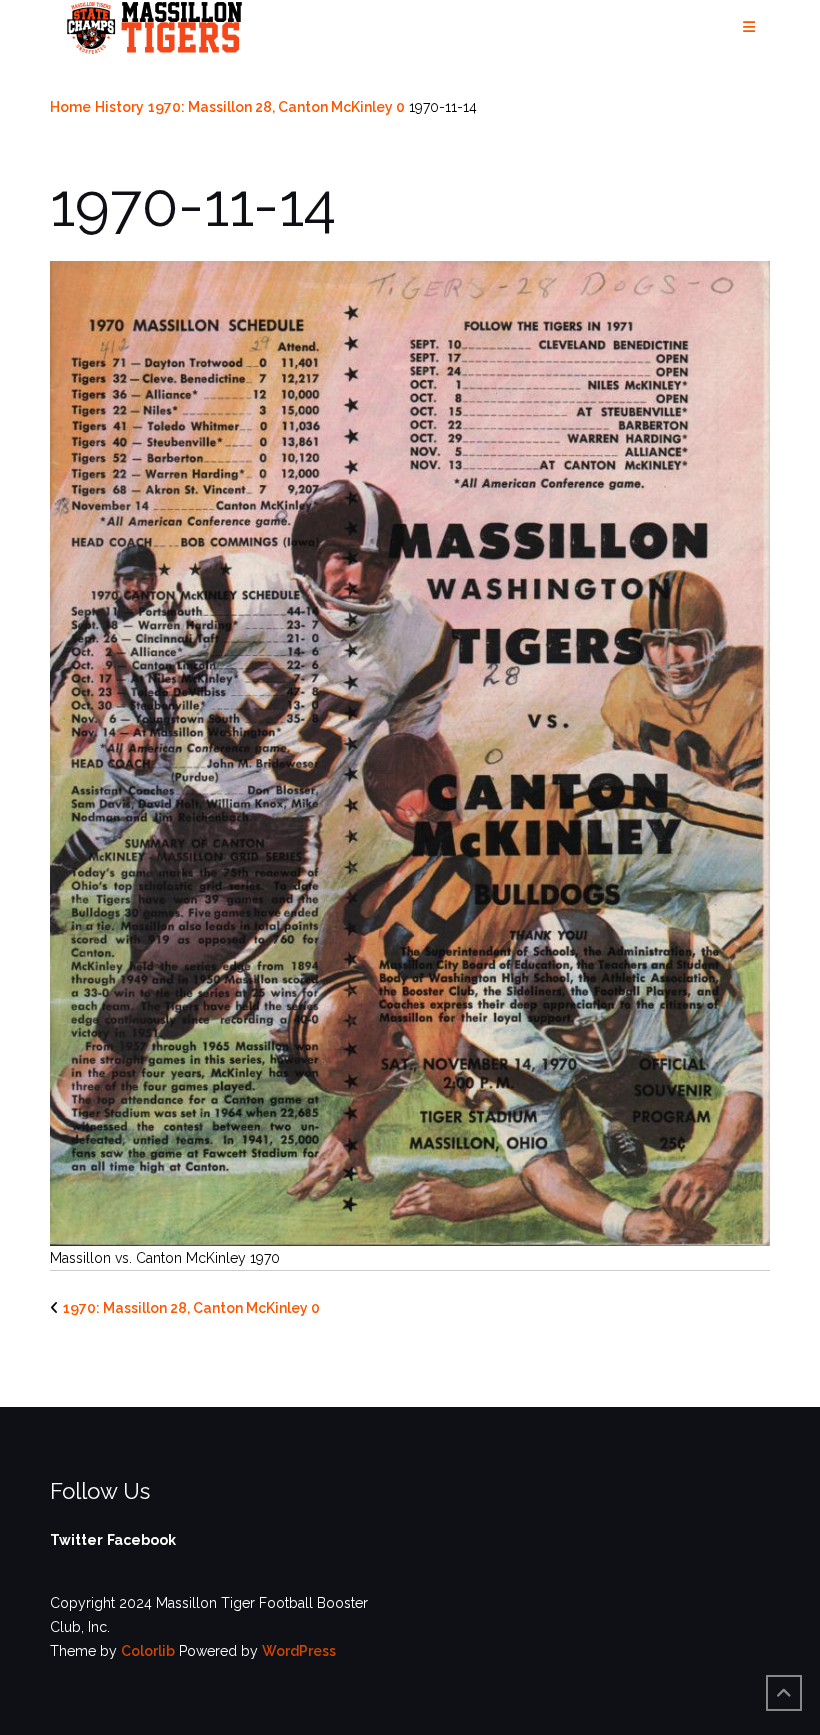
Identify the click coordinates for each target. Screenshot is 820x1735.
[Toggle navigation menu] (749, 27)
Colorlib (148, 1651)
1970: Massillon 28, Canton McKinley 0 (276, 107)
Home (70, 107)
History (119, 107)
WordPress (299, 1651)
